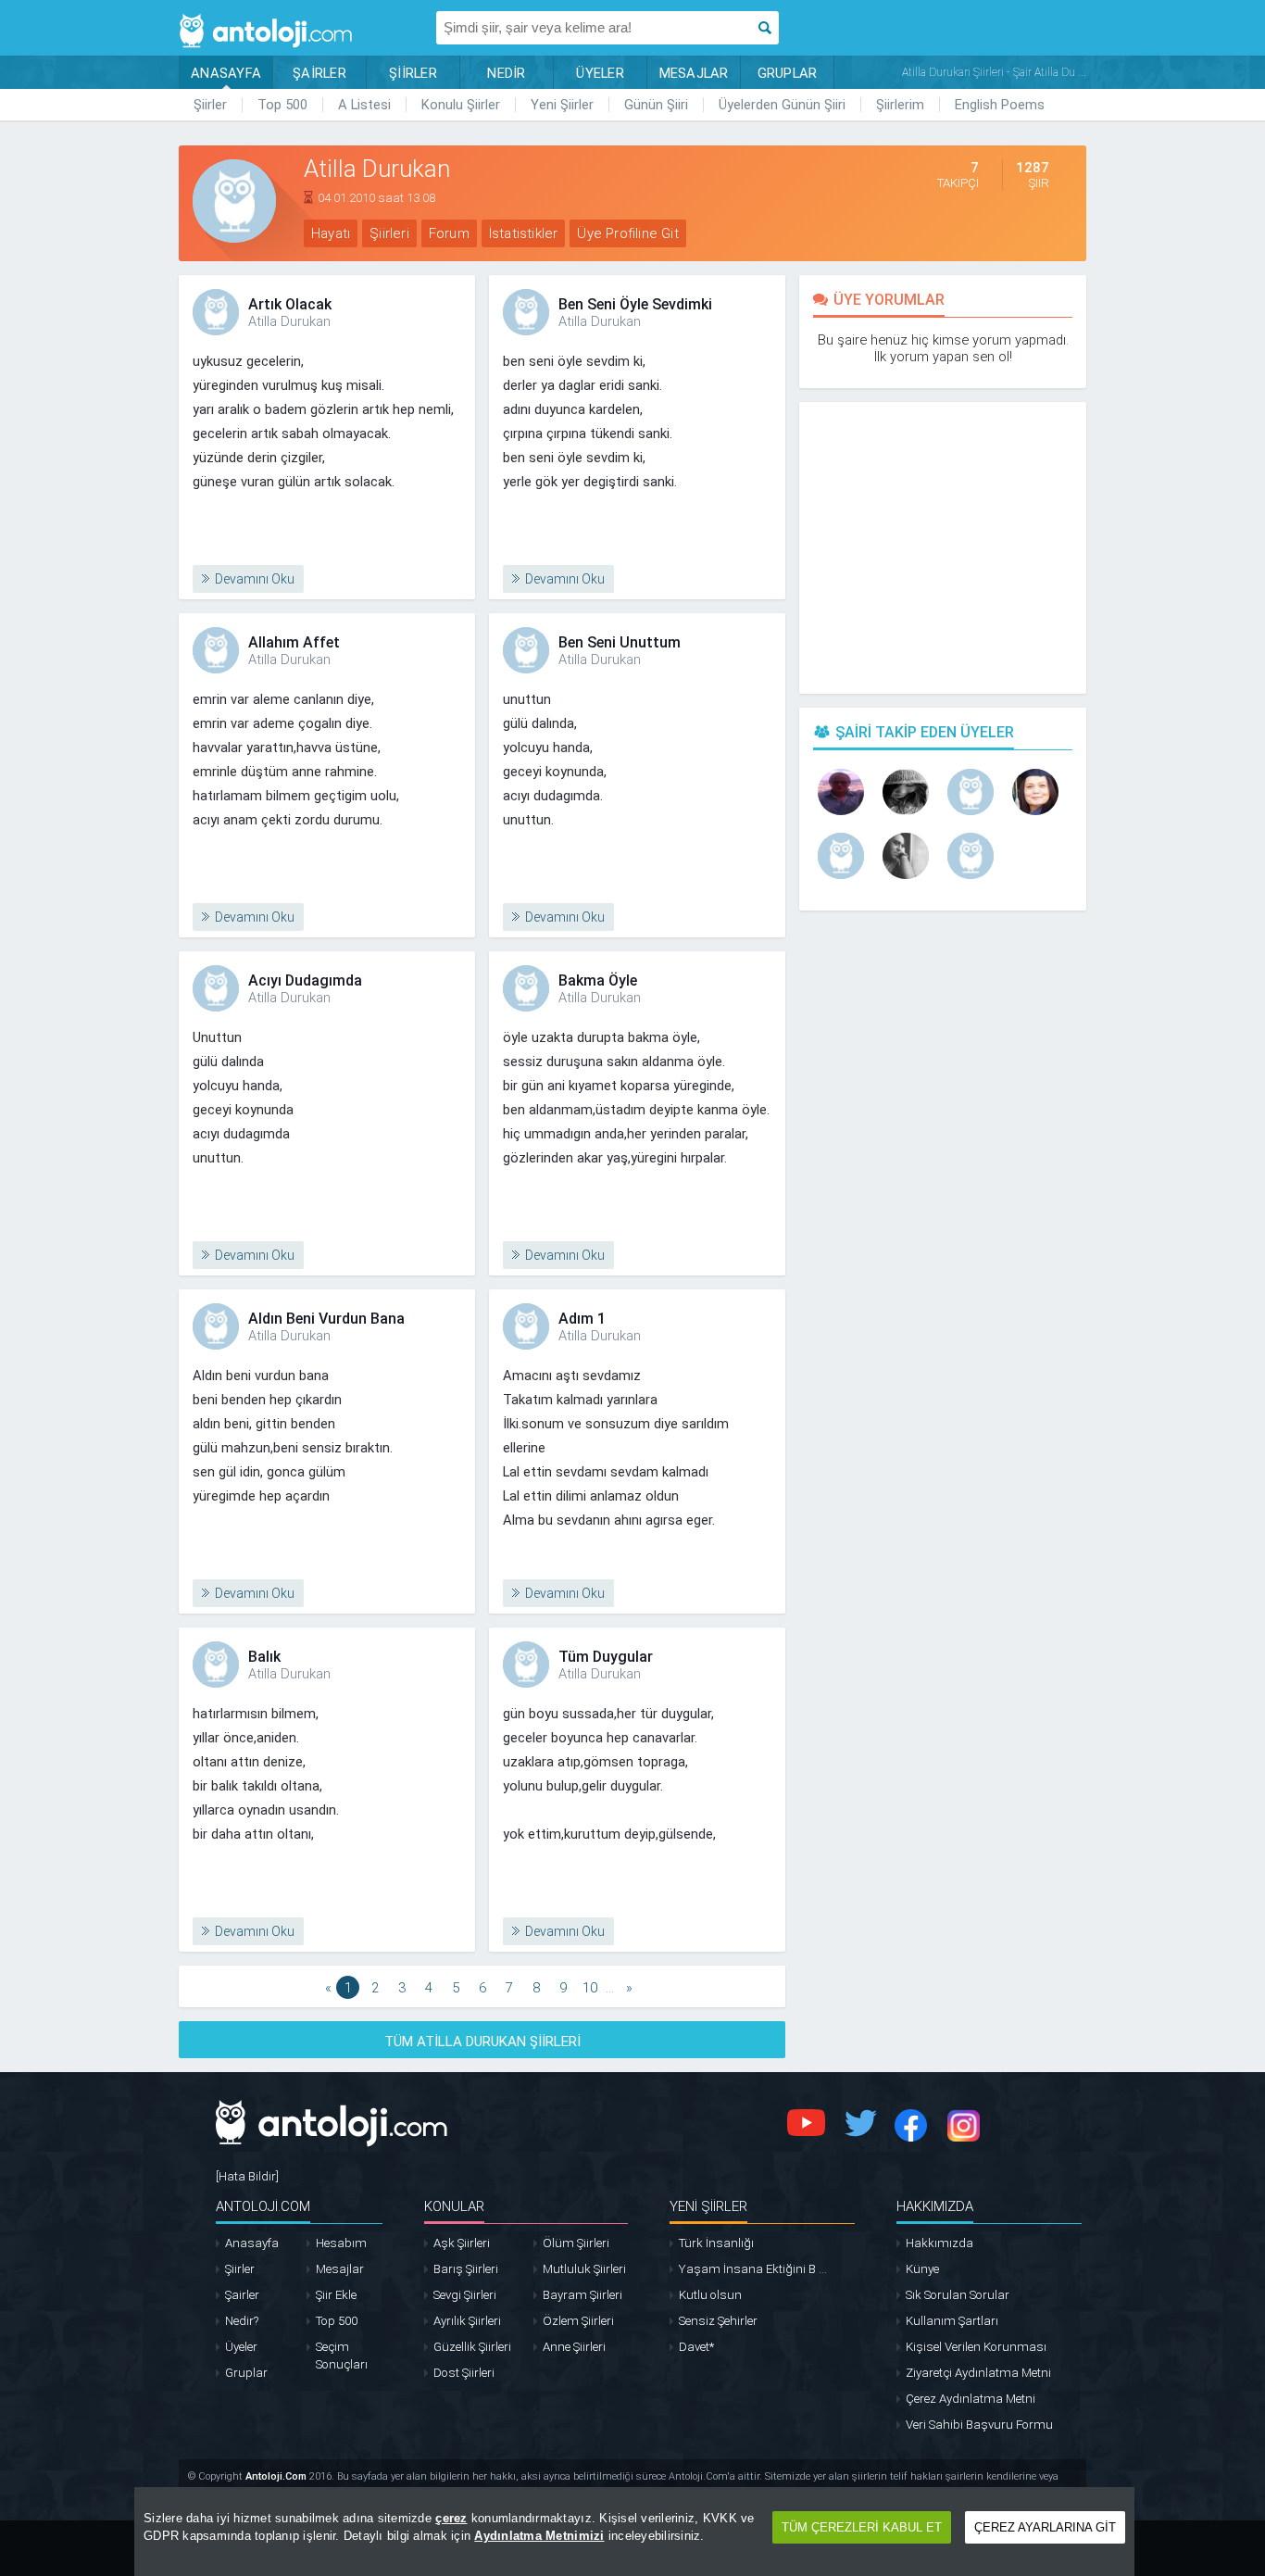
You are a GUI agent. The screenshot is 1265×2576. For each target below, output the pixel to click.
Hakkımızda (939, 2243)
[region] (634, 2532)
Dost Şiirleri (464, 2373)
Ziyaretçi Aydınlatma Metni (978, 2373)
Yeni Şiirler (562, 105)
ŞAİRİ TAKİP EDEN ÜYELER (925, 732)
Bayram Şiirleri (582, 2295)
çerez (451, 2518)
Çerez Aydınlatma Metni (971, 2399)
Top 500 (282, 105)
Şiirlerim (900, 105)
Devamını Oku (255, 579)
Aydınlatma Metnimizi (539, 2536)
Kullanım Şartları (952, 2321)
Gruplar (246, 2373)
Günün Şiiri (656, 105)
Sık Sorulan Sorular (958, 2295)
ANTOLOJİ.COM (263, 2206)
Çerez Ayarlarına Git (1045, 2527)
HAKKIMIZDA (935, 2206)
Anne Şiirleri (574, 2347)
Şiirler (210, 105)
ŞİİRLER (413, 73)
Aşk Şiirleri (462, 2243)
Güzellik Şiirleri (472, 2347)
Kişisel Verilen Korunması (976, 2347)
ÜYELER (600, 73)
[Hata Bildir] (247, 2176)
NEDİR (506, 73)
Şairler (242, 2295)
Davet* (696, 2347)
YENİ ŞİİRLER (708, 2206)
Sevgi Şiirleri (465, 2295)
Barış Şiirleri (466, 2269)
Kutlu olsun (710, 2295)
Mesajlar (340, 2269)
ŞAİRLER (319, 73)
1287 (1033, 175)
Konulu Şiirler (461, 105)
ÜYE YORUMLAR (889, 300)
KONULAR (454, 2206)
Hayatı (331, 233)
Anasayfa (252, 2243)
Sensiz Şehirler (718, 2321)
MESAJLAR (694, 73)
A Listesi (364, 105)
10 (590, 1988)
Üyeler (241, 2347)
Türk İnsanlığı (716, 2243)
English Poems (1000, 105)
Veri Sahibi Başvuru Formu (979, 2425)
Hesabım (341, 2243)
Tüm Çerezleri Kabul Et (862, 2527)
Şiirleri (389, 233)
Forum (449, 233)
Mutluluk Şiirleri (584, 2269)
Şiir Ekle (336, 2295)
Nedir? (242, 2321)
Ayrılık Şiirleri (467, 2321)
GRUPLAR (788, 73)
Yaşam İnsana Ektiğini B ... (753, 2269)
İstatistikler (524, 233)
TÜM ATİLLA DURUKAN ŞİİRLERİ (482, 2042)
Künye (922, 2269)
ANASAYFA (226, 73)
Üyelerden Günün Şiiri (782, 105)
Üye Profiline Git (627, 233)
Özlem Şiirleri (578, 2321)
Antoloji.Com (276, 2476)
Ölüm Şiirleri (576, 2243)
